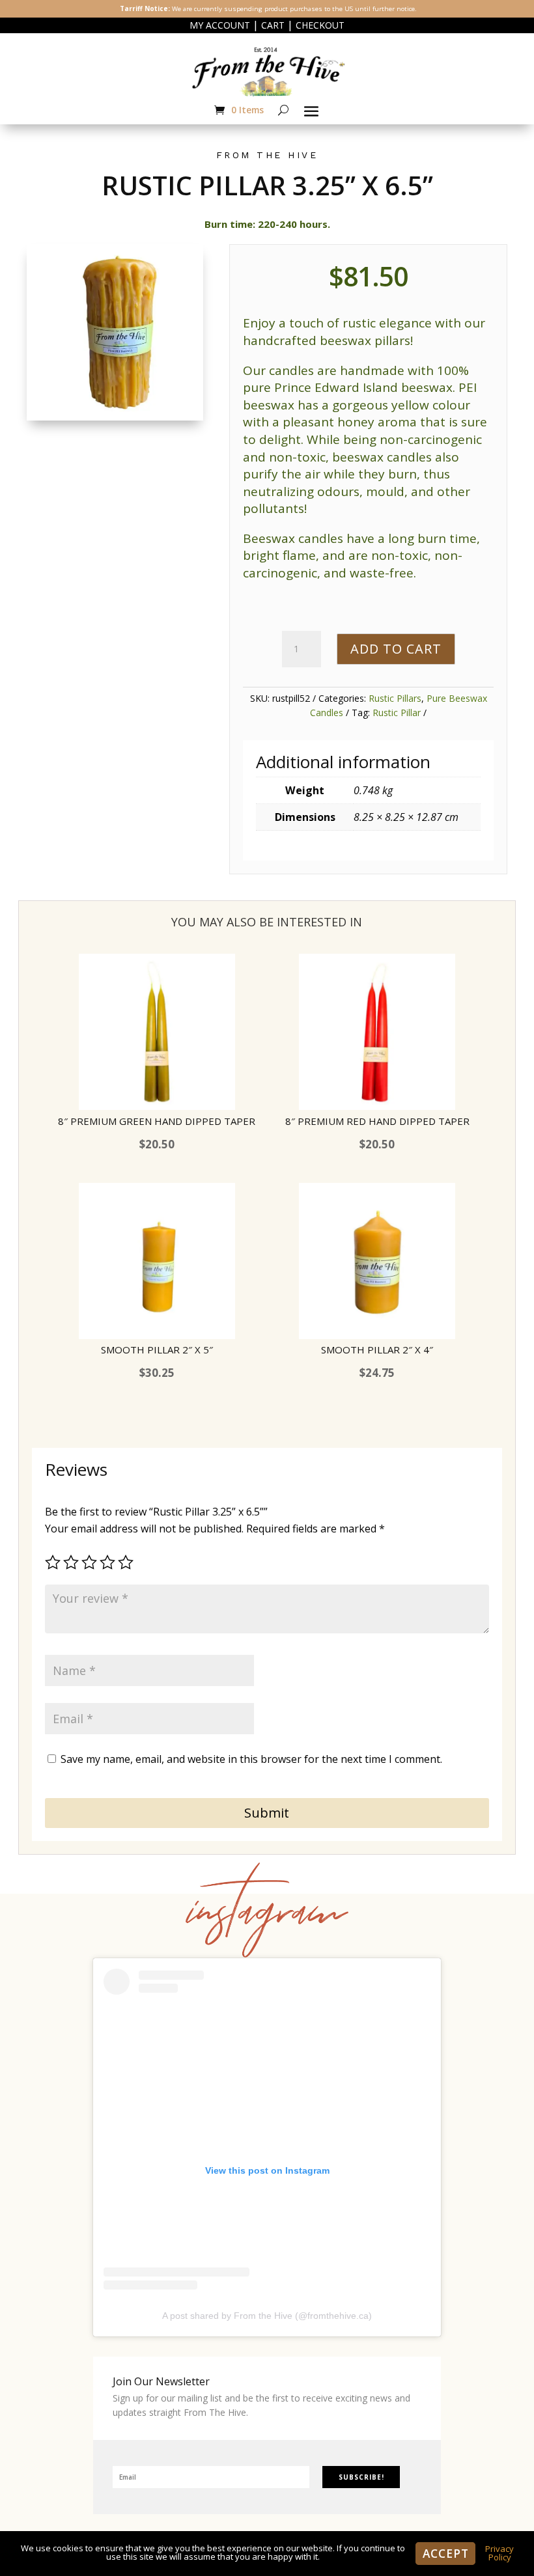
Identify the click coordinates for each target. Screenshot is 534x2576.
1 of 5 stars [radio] (53, 1562)
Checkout (320, 25)
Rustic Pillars (395, 698)
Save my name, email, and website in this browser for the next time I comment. (251, 1759)
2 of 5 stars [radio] (71, 1562)
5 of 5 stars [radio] (126, 1562)
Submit (267, 1813)
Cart (273, 25)
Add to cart (396, 649)
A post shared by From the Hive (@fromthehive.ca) (267, 2316)
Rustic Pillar (397, 713)
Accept (445, 2554)
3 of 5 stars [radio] (89, 1562)
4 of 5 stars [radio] (107, 1562)
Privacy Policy (499, 2553)
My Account (220, 25)
